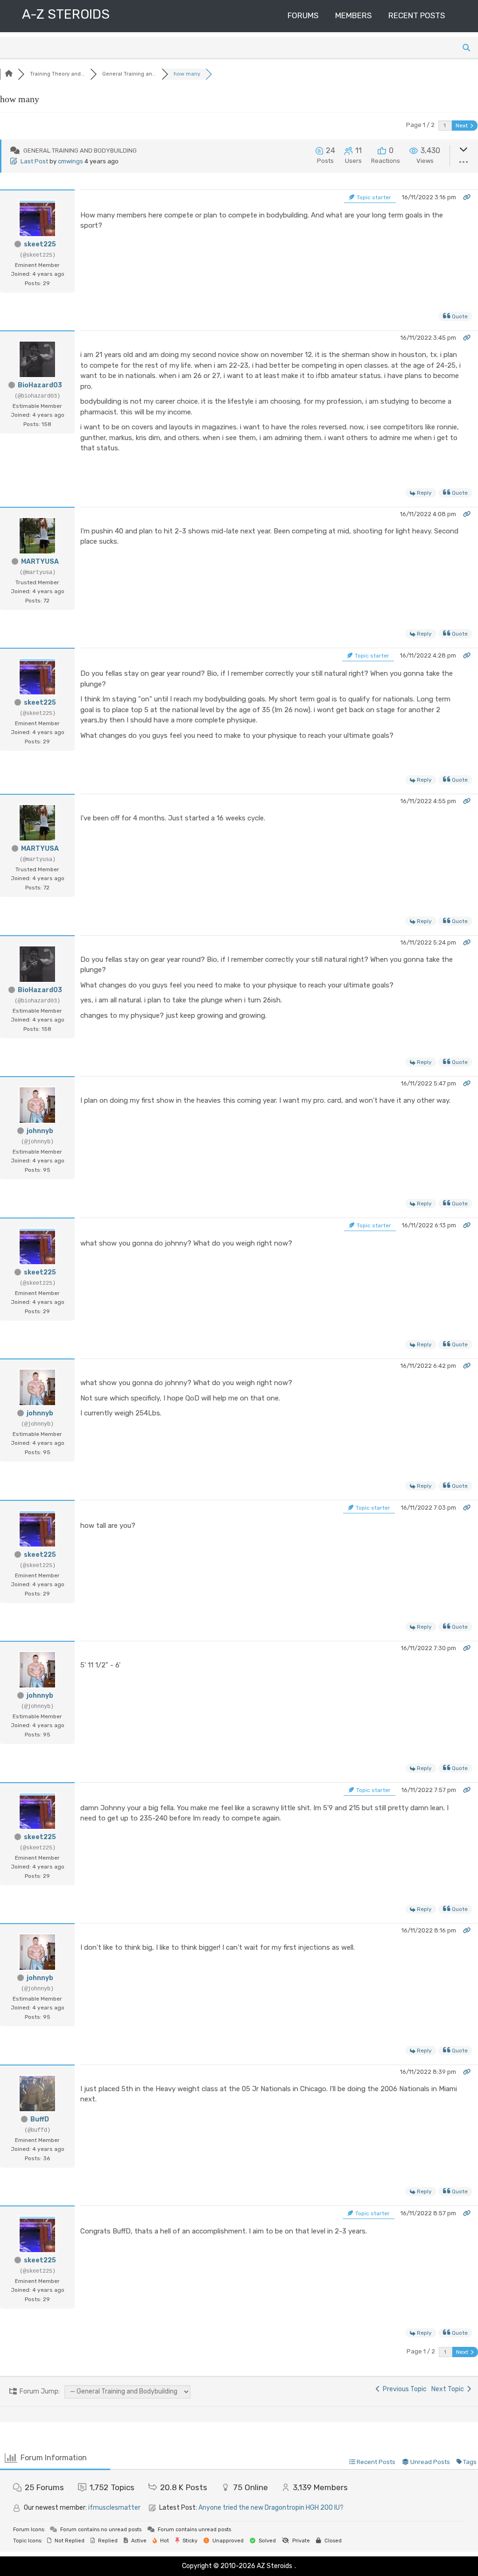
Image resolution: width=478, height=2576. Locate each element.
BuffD (40, 2119)
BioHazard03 (40, 385)
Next (462, 126)
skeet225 (40, 244)
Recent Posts (417, 15)
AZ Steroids (274, 2566)
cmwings (70, 161)
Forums (303, 15)
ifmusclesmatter (114, 2508)
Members (353, 15)
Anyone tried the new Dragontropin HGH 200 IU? (271, 2508)
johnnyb (40, 1131)
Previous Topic (403, 2389)
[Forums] (9, 74)
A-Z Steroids (66, 14)
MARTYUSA (40, 562)
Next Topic (449, 2389)
